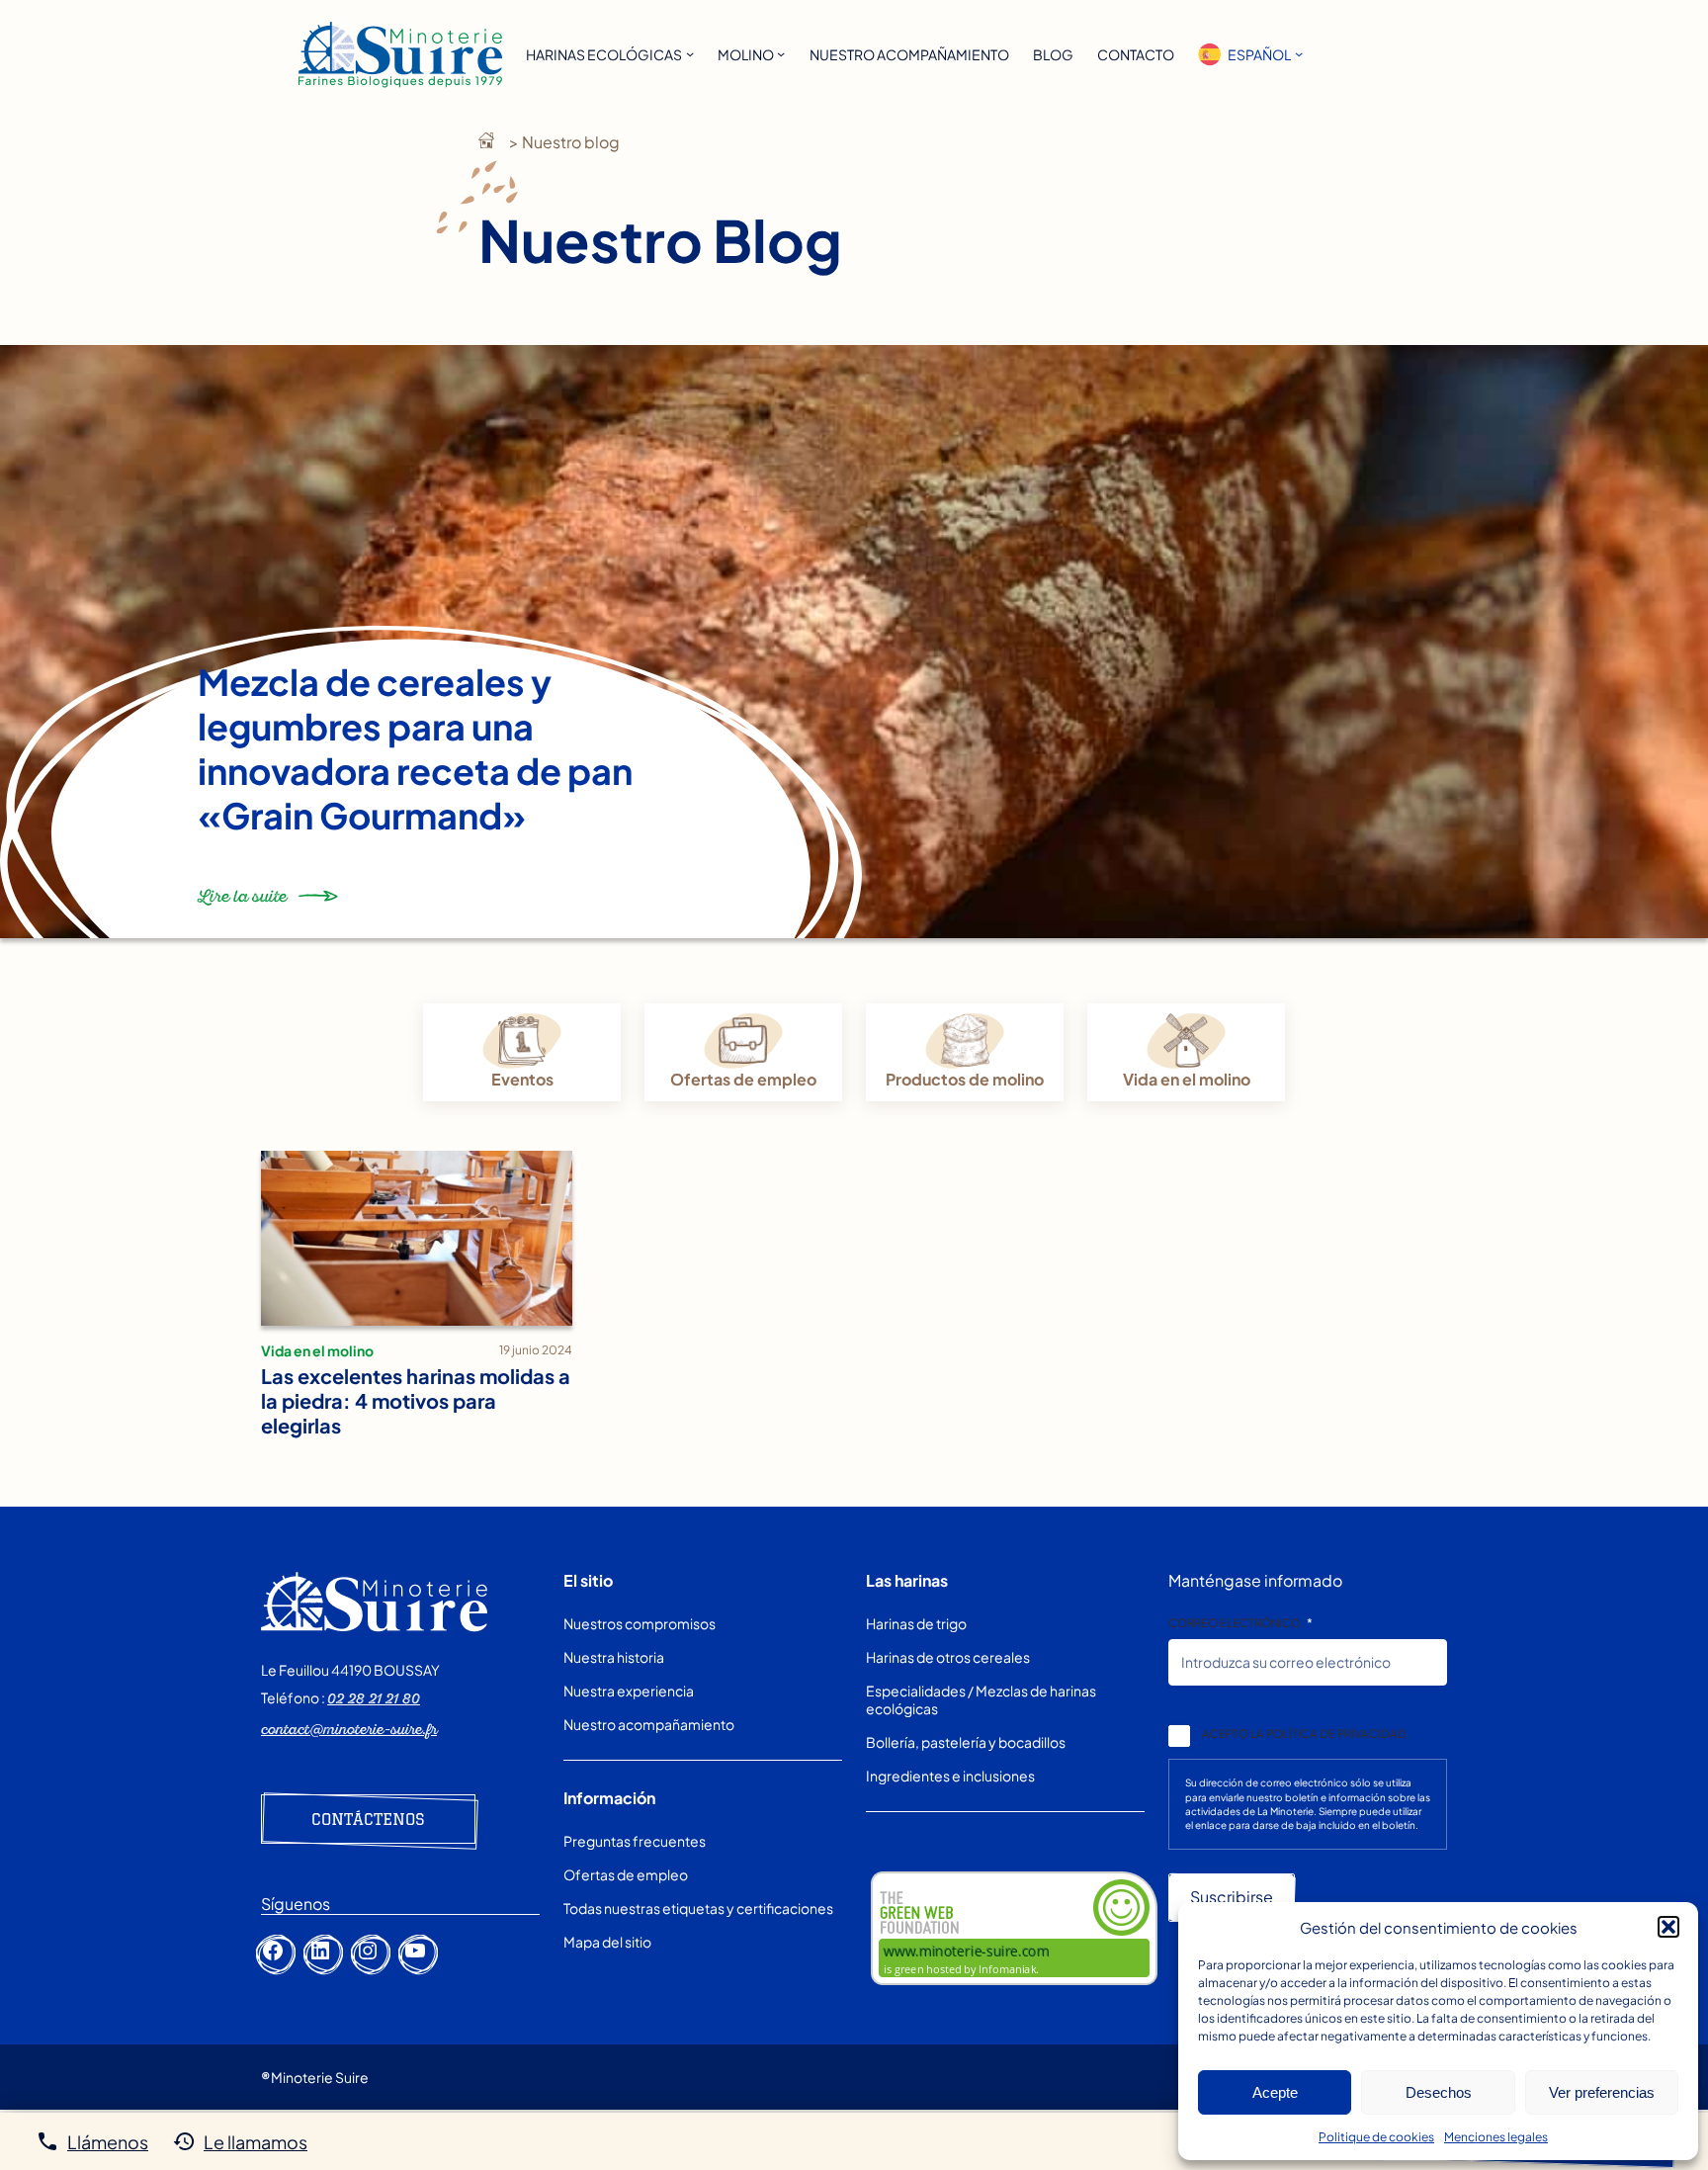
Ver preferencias (1602, 2092)
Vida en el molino (1187, 1079)
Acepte (1275, 2092)
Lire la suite (242, 905)
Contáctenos (368, 1819)
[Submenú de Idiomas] (1299, 53)
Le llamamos (256, 2142)
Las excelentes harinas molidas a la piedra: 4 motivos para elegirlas (416, 1400)
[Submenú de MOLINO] (781, 53)
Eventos (522, 1079)
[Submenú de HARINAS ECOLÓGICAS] (690, 53)
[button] (1668, 1927)
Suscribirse (1232, 1897)
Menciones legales (1496, 2137)
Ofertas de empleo (743, 1079)
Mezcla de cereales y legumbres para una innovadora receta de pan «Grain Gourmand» (415, 748)
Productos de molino (965, 1079)
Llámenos (108, 2142)
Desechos (1439, 2092)
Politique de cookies (1376, 2137)
